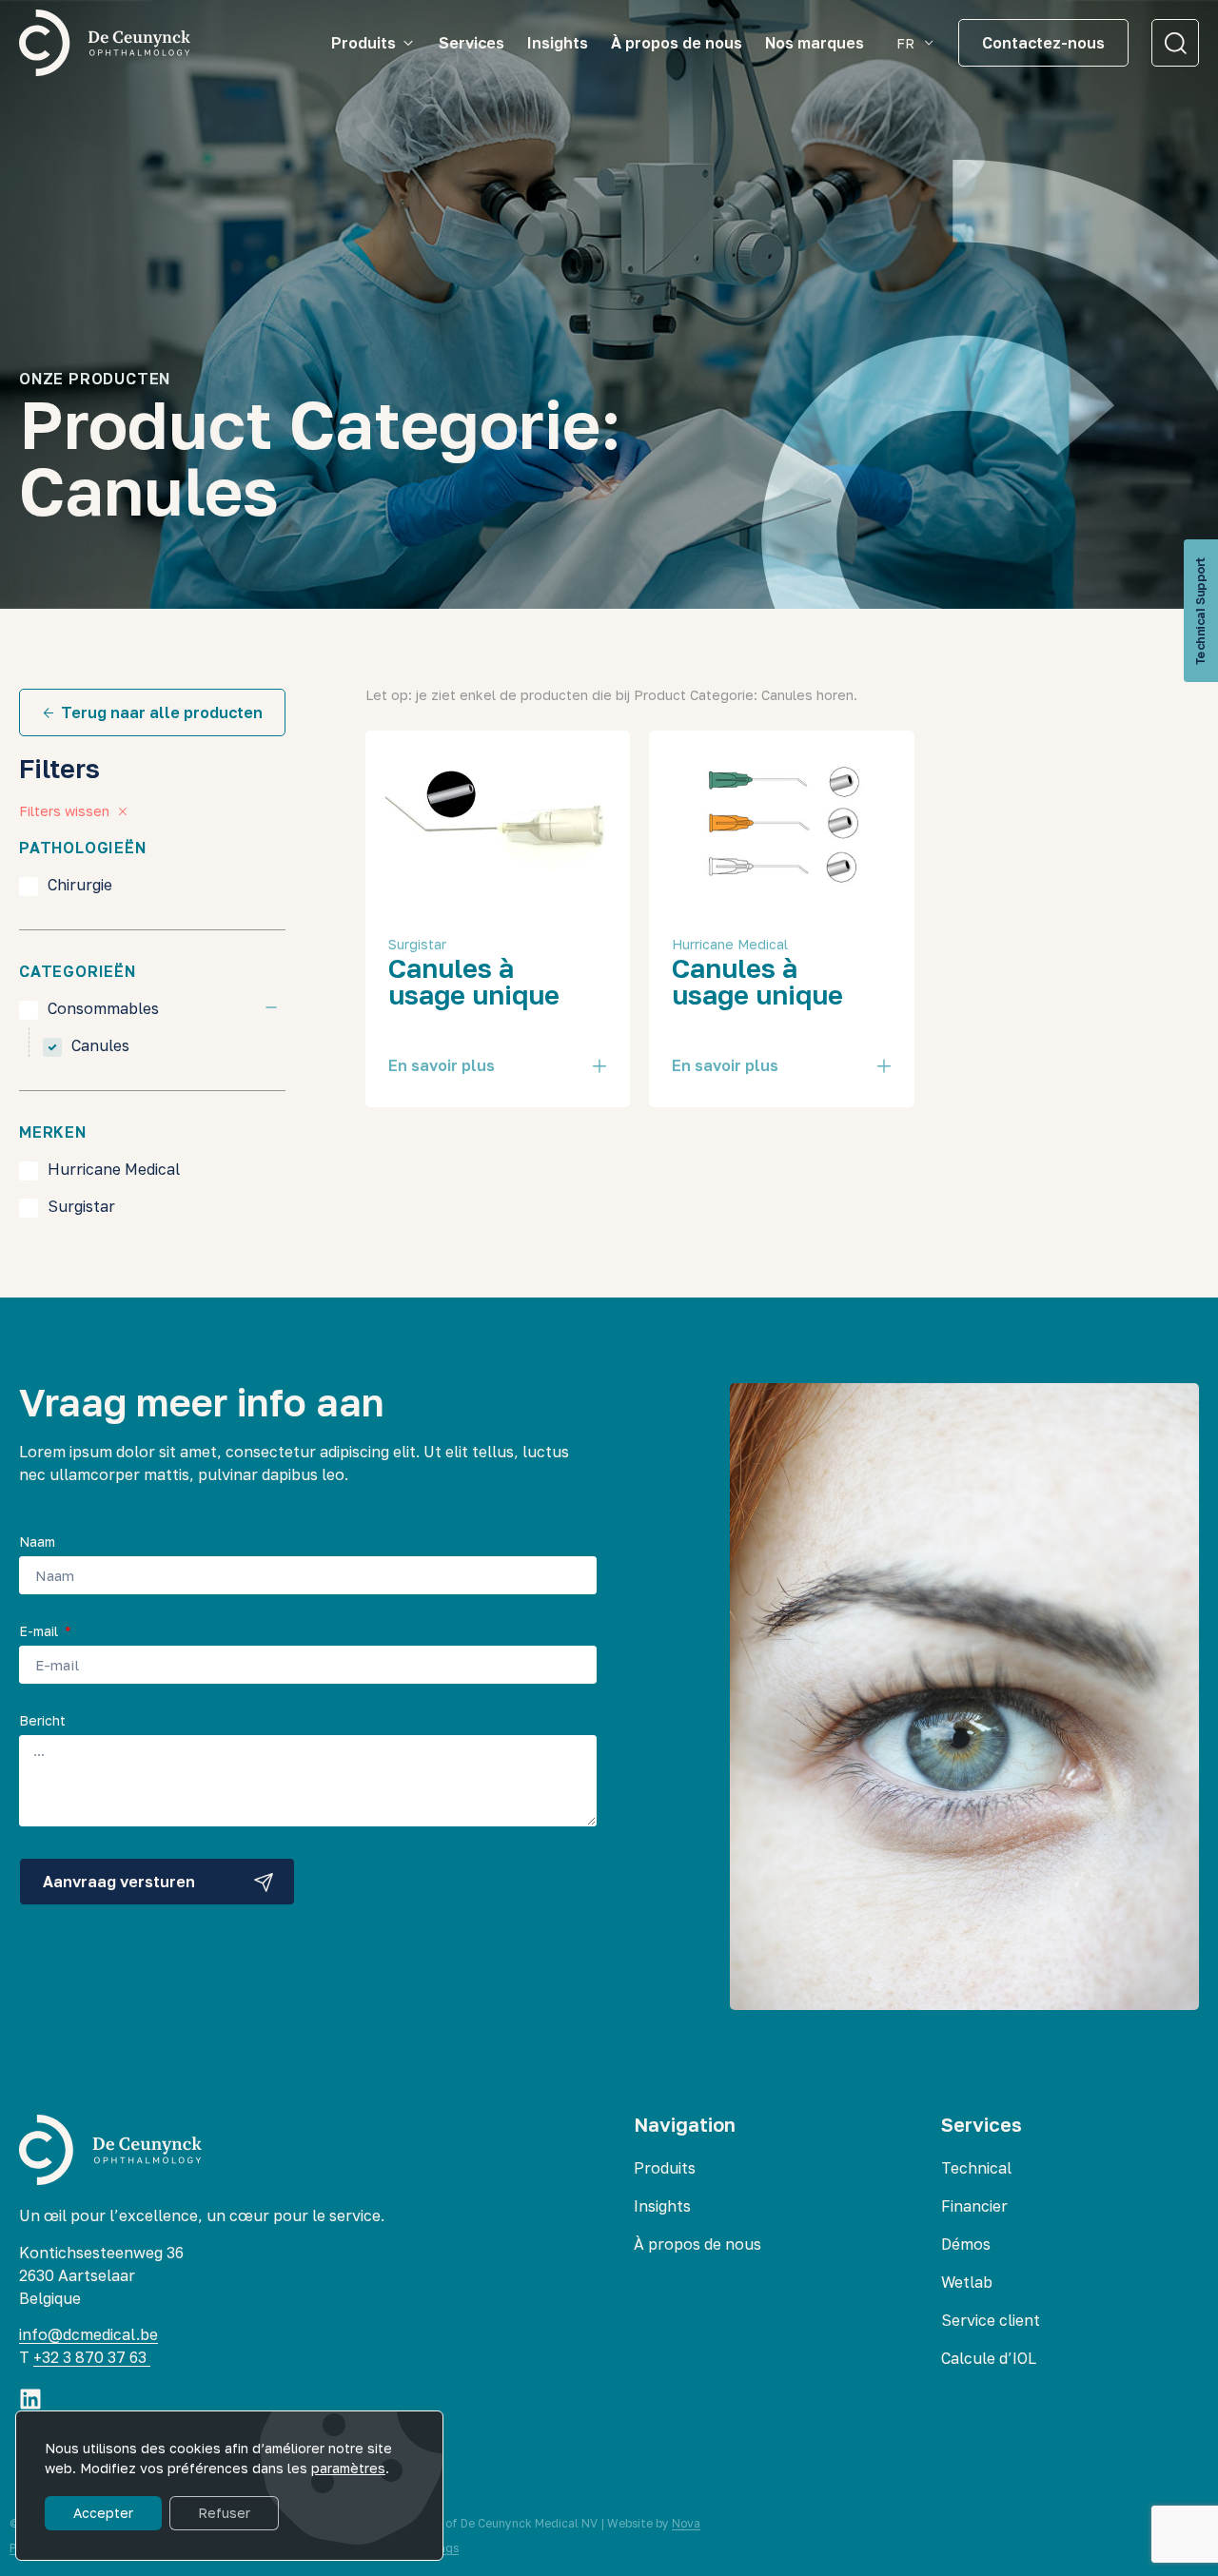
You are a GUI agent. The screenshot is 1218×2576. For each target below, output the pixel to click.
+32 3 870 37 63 (92, 2357)
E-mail (40, 1632)
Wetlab (967, 2282)
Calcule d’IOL (989, 2358)
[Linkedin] (30, 2399)
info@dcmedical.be (88, 2334)
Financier (974, 2206)
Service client (991, 2320)
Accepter (103, 2513)
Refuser (224, 2513)
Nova (686, 2523)
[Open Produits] (408, 43)
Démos (966, 2244)
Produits (665, 2168)
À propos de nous (697, 2244)
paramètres (348, 2468)
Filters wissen (64, 811)
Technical (976, 2168)
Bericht (42, 1721)
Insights (662, 2206)
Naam (37, 1542)
